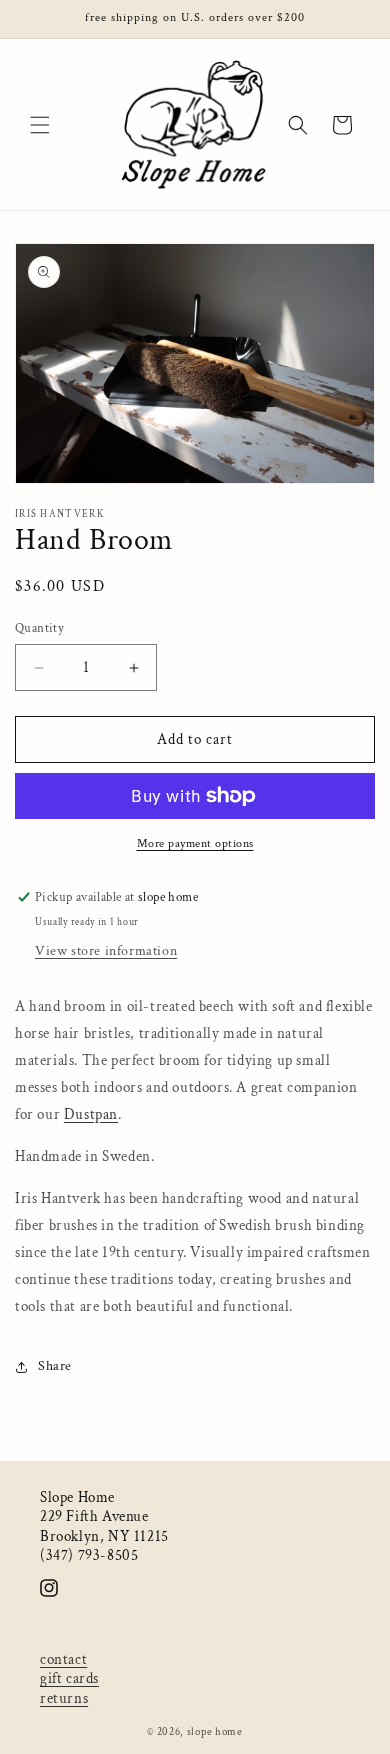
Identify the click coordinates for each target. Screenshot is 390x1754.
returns (64, 1698)
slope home (215, 1732)
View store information (106, 951)
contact (63, 1659)
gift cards (69, 1678)
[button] (40, 125)
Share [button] (55, 1366)
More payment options (195, 843)
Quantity (39, 628)
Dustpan (91, 1114)
